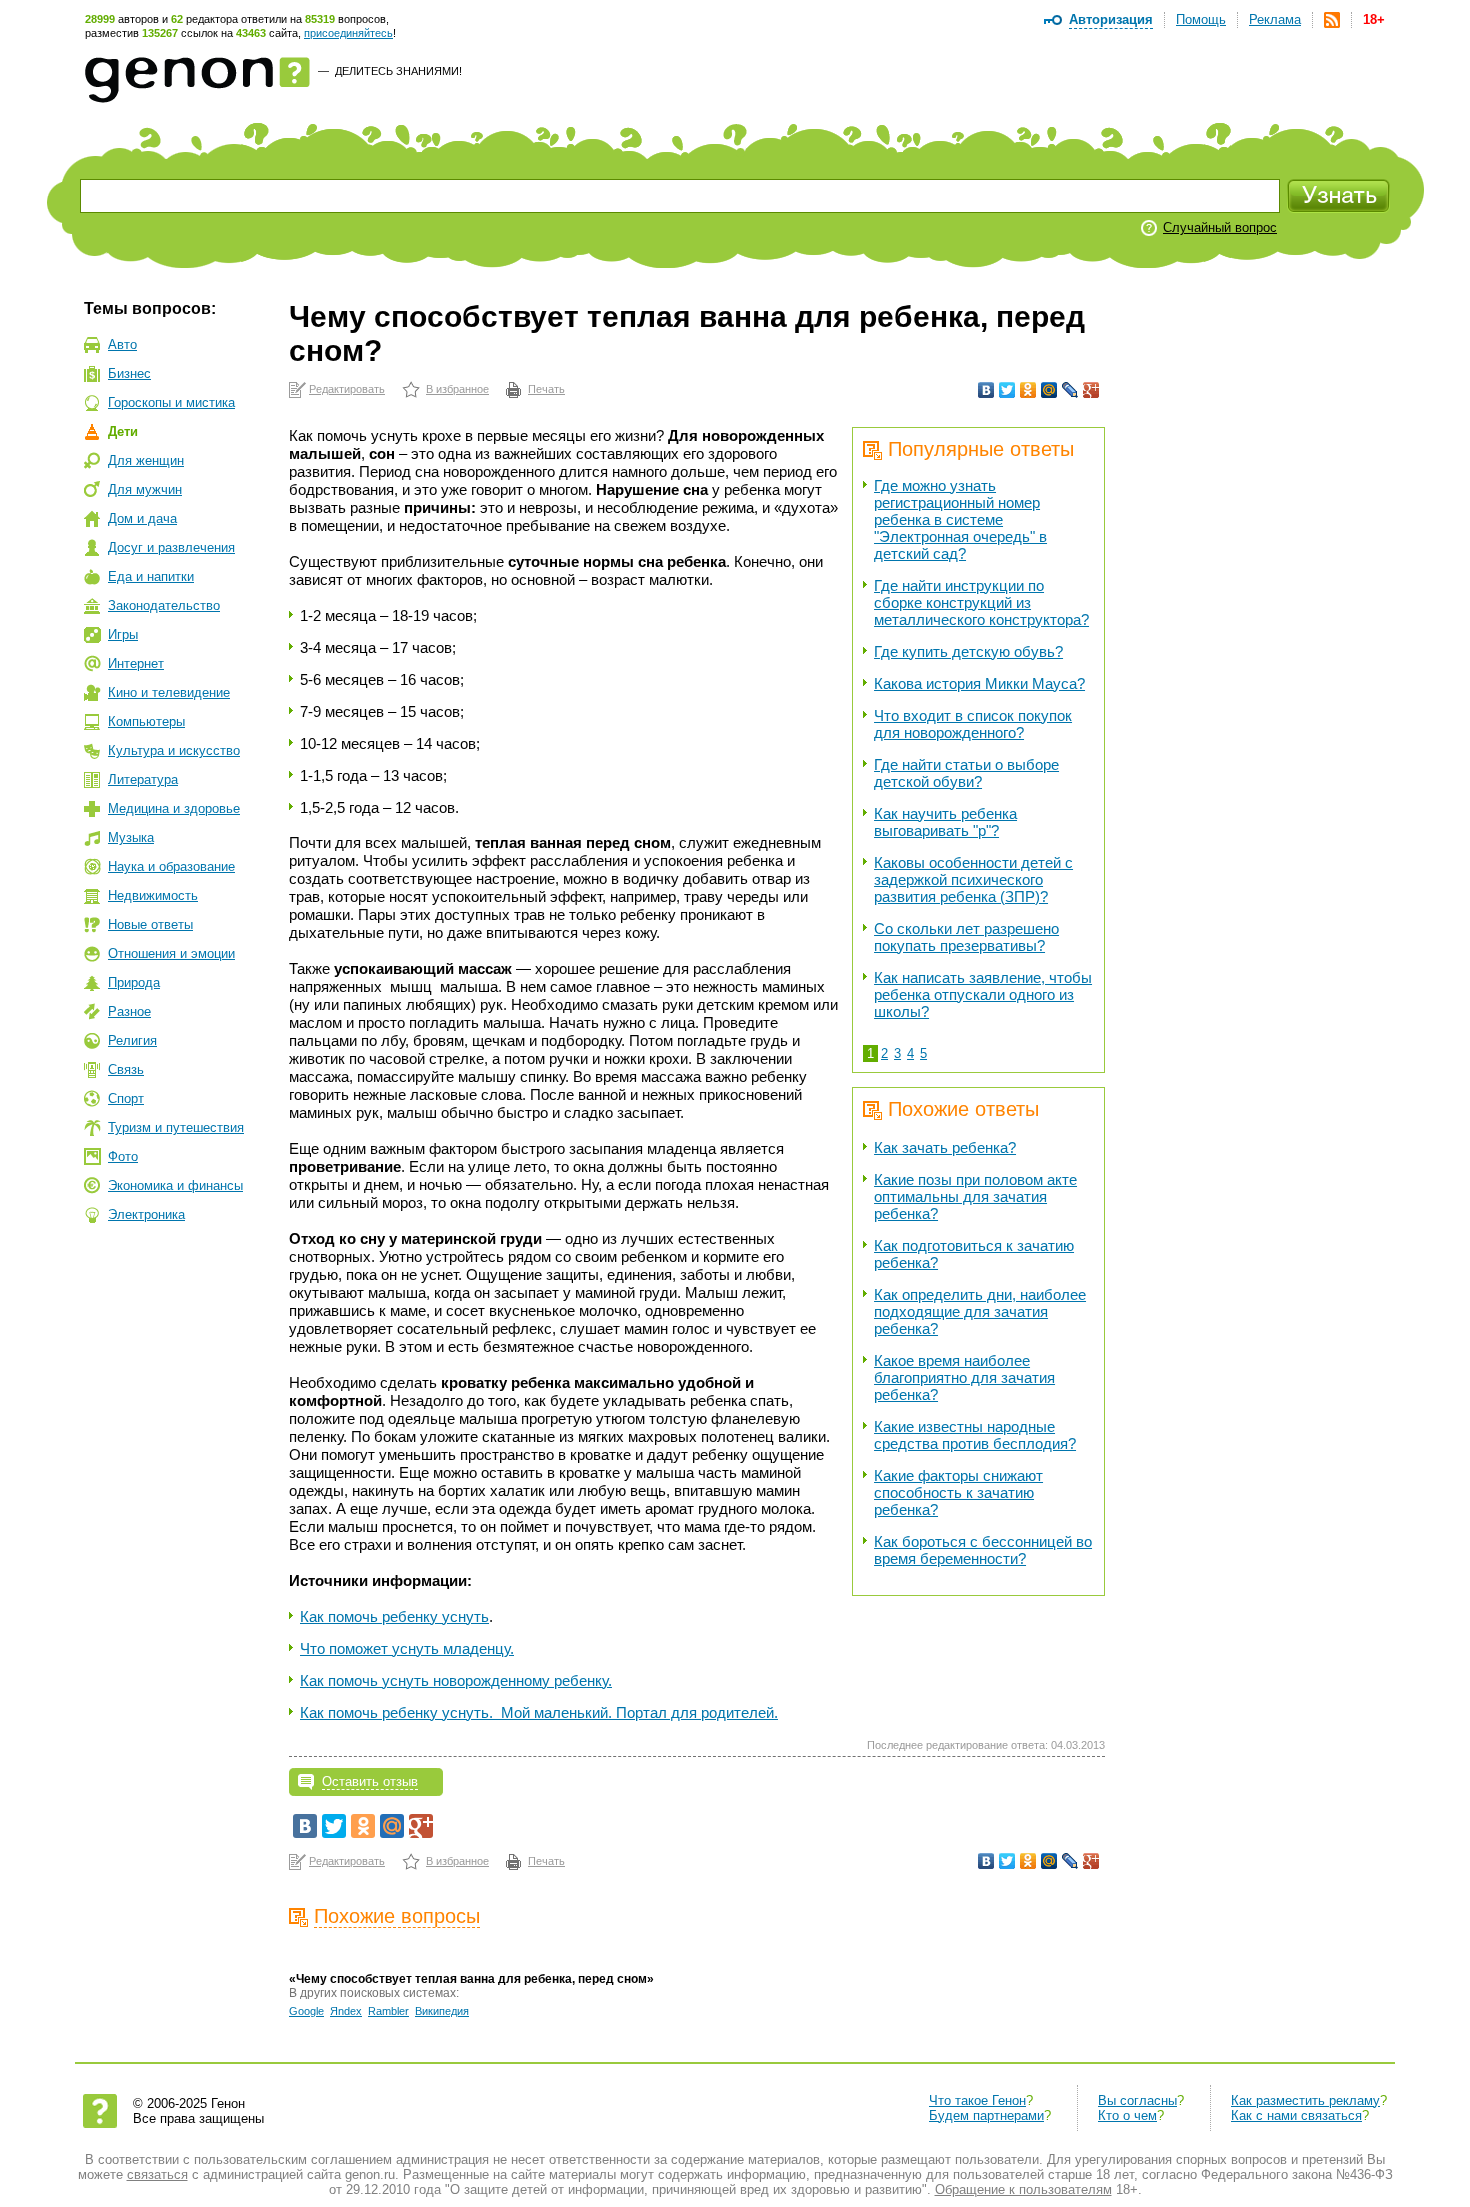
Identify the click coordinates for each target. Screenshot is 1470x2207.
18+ (1374, 19)
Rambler (388, 2011)
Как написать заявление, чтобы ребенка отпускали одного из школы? (983, 994)
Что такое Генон (977, 2100)
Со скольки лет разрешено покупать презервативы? (966, 937)
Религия (132, 1040)
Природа (134, 982)
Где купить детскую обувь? (968, 651)
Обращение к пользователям (1023, 2189)
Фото (123, 1156)
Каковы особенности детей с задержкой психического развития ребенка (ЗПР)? (973, 879)
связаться (157, 2174)
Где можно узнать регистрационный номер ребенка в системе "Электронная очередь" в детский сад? (960, 519)
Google (306, 2011)
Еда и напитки (151, 576)
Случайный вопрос (1220, 227)
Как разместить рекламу (1305, 2100)
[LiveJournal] (1070, 390)
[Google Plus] (1091, 390)
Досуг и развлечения (171, 547)
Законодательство (164, 605)
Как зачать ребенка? (945, 1147)
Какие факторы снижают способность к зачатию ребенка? (958, 1492)
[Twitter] (1007, 390)
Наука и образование (171, 866)
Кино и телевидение (169, 692)
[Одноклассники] (1028, 390)
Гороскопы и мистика (171, 402)
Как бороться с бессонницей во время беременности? (983, 1550)
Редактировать (347, 389)
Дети (123, 431)
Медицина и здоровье (174, 808)
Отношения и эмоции (171, 953)
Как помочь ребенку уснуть (394, 1616)
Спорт (126, 1098)
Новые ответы (150, 924)
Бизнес (129, 373)
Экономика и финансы (175, 1185)
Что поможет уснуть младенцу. (407, 1648)
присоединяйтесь (348, 33)
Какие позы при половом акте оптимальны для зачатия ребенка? (975, 1196)
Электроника (146, 1214)
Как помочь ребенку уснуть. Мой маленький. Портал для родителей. (539, 1712)
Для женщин (146, 460)
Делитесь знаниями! (398, 71)
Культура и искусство (174, 750)
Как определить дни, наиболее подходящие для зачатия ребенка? (980, 1311)
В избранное (457, 389)
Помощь (1201, 19)
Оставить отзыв (370, 1781)
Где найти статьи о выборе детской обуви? (966, 773)
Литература (143, 779)
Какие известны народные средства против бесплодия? (975, 1435)
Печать (546, 389)
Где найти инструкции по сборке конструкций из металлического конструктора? (981, 602)
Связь (126, 1069)
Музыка (131, 837)
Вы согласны (1137, 2100)
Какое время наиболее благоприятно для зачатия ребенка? (964, 1377)
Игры (123, 634)
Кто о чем (1127, 2115)
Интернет (136, 663)
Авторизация (1111, 19)
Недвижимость (153, 895)
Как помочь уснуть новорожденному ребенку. (456, 1680)
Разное (129, 1011)
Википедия (442, 2011)
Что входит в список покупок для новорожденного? (973, 724)
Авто (122, 344)
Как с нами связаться (1296, 2115)
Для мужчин (145, 489)
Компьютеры (146, 721)
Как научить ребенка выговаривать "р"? (945, 822)
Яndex (346, 2011)
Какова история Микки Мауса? (979, 683)
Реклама (1275, 19)
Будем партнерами (986, 2115)
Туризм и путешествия (176, 1127)
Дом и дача (142, 518)
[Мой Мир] (1049, 390)
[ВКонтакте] (986, 390)
